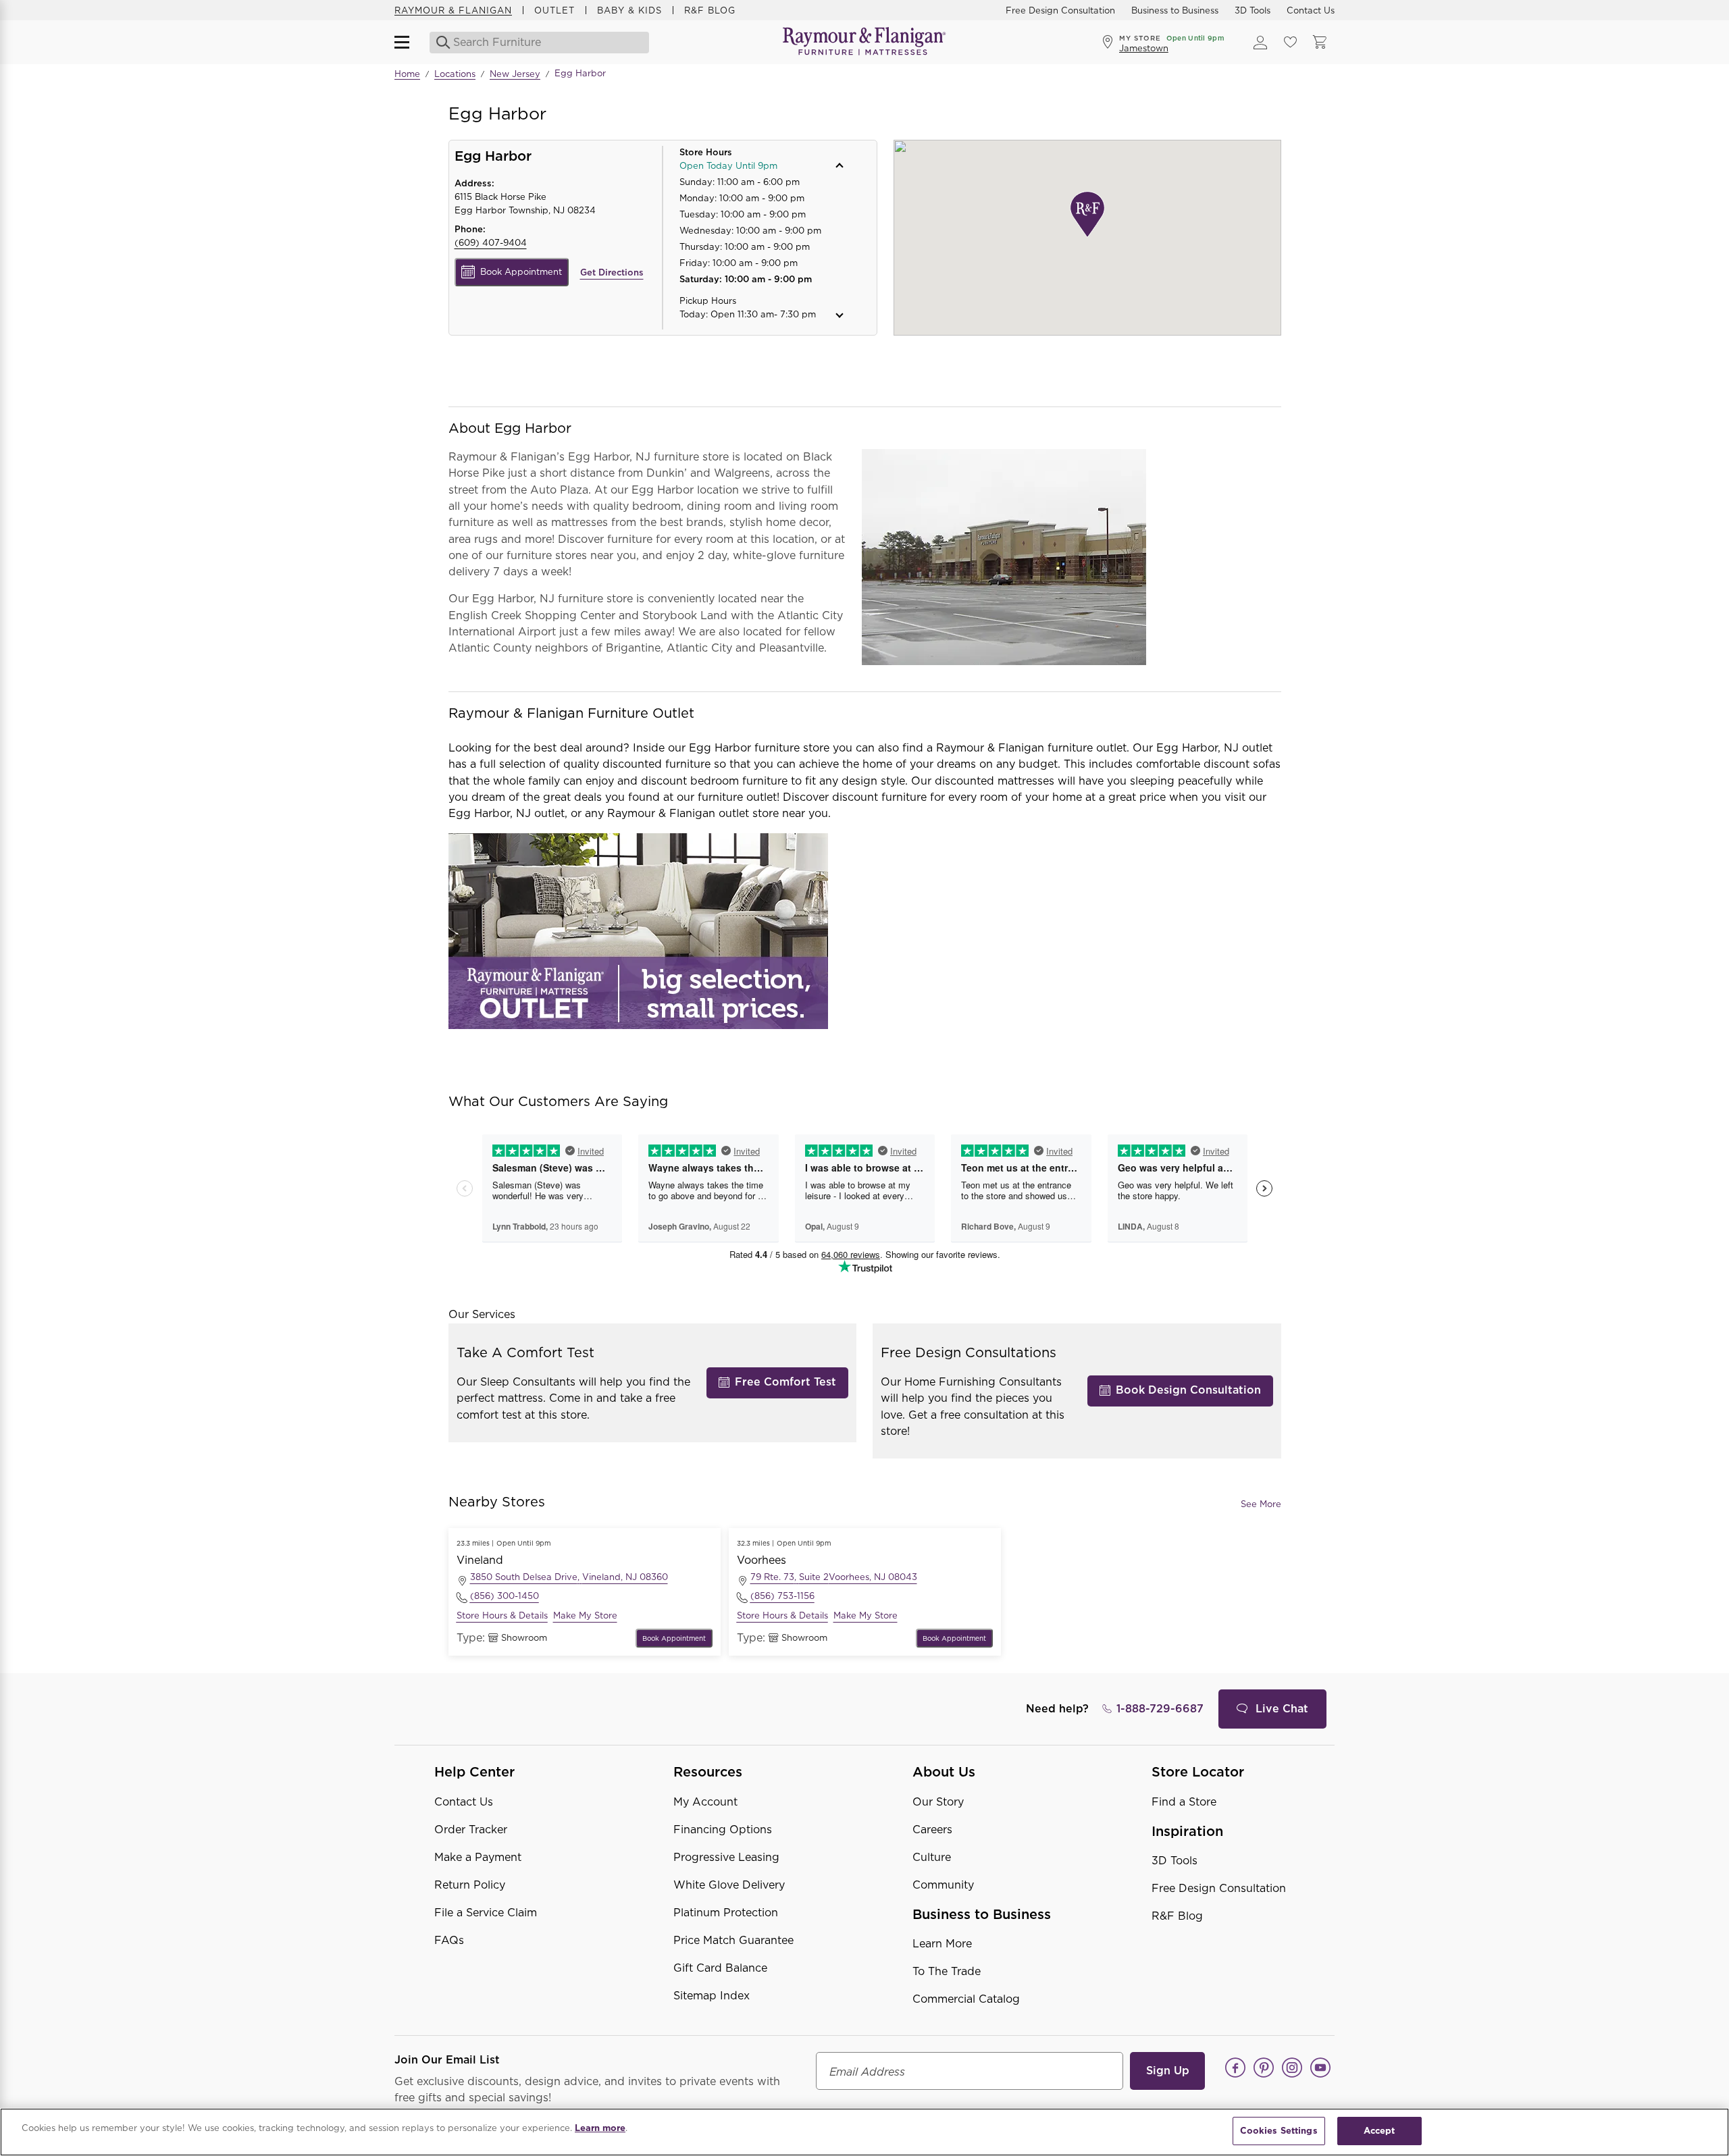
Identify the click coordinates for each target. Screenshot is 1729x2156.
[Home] (864, 42)
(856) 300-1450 (505, 1596)
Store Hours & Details (502, 1615)
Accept (1379, 2131)
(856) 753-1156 (782, 1596)
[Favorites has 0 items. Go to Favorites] (1290, 43)
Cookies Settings (1279, 2131)
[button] (761, 166)
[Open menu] (408, 43)
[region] (864, 2132)
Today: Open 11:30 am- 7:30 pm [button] (748, 314)
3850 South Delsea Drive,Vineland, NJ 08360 (569, 1577)
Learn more (600, 2128)
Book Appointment (521, 272)
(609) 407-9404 (491, 243)
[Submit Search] (439, 43)
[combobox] (540, 43)
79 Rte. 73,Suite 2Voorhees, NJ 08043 (834, 1577)
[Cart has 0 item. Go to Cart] (1320, 43)
